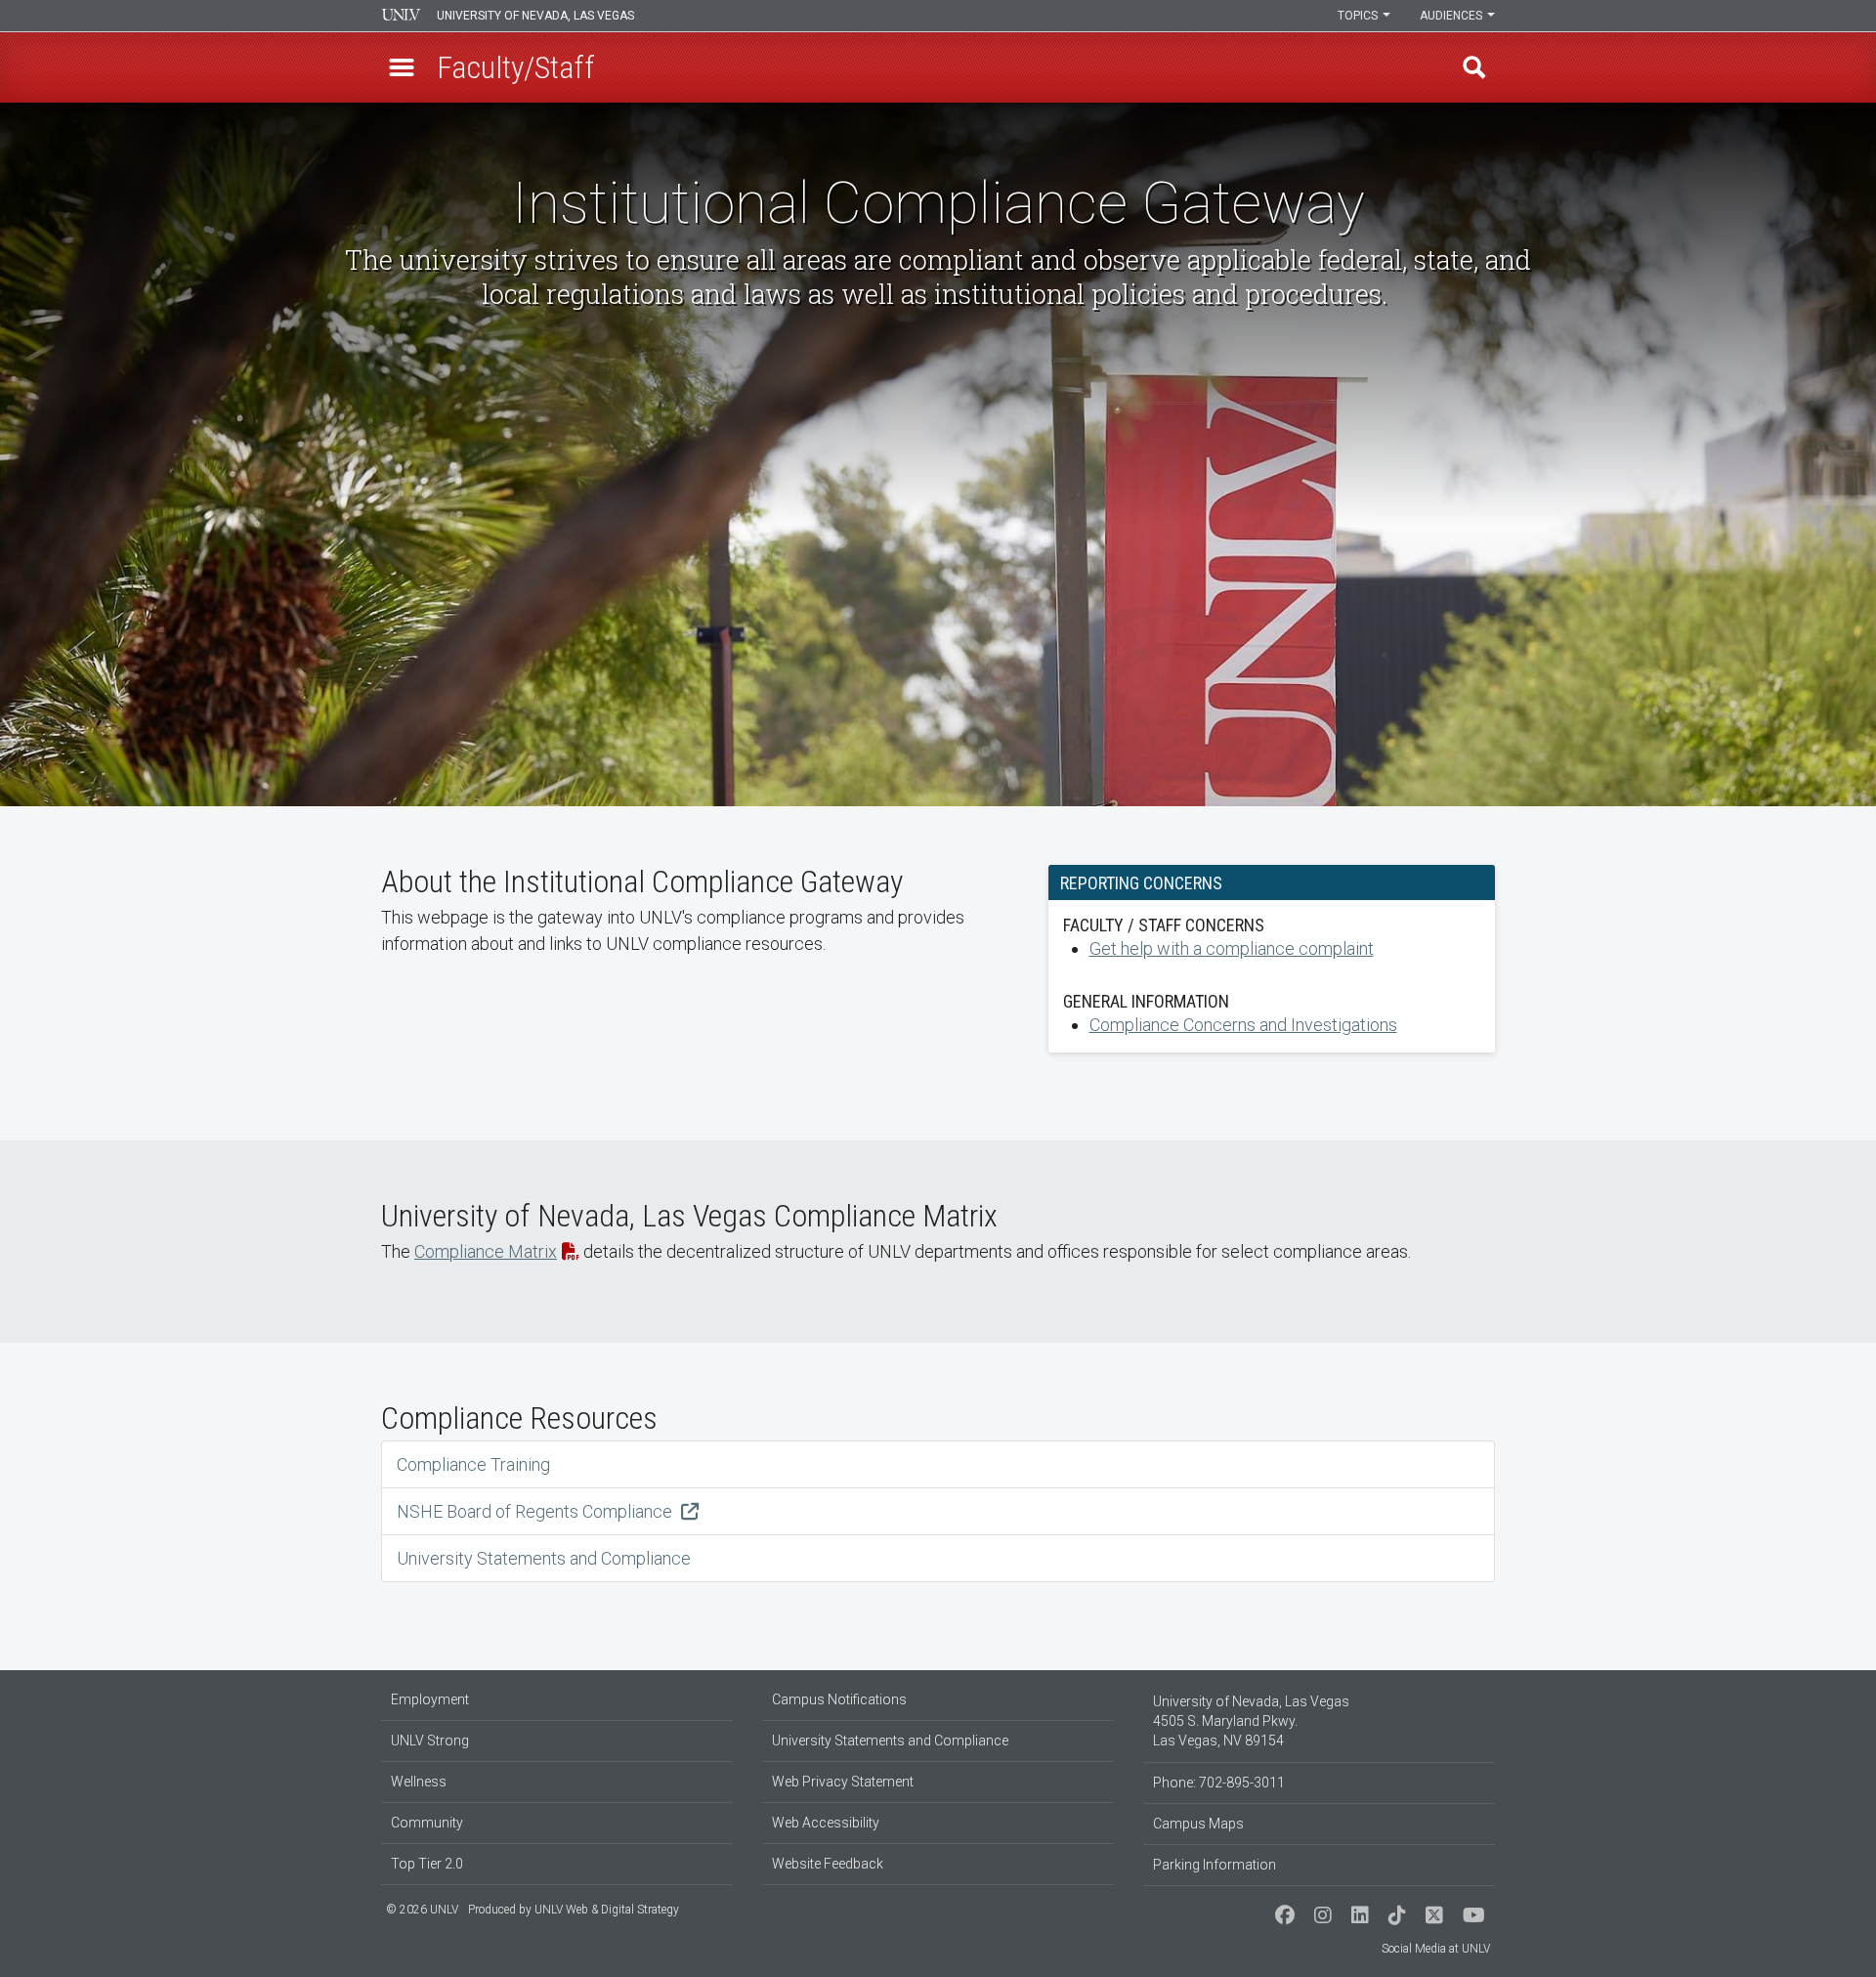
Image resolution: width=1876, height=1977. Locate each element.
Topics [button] (1359, 16)
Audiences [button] (1452, 16)
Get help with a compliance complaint (1232, 948)
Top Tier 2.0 (427, 1864)
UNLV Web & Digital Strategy (607, 1910)
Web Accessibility (826, 1823)
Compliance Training (473, 1464)
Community (427, 1823)
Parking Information (1215, 1865)
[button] (402, 67)
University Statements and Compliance (544, 1558)
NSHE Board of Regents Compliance (536, 1511)
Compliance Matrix (486, 1251)
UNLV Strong (430, 1741)
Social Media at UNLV (1436, 1949)
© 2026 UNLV (422, 1910)
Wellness (419, 1782)
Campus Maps (1198, 1824)
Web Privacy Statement (843, 1782)
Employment (430, 1699)
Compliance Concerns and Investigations (1243, 1025)
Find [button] (1474, 67)
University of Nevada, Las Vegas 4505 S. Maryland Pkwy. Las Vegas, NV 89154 (1251, 1721)
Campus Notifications (839, 1699)
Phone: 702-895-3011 (1219, 1783)
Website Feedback (828, 1864)
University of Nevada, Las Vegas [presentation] (535, 16)
